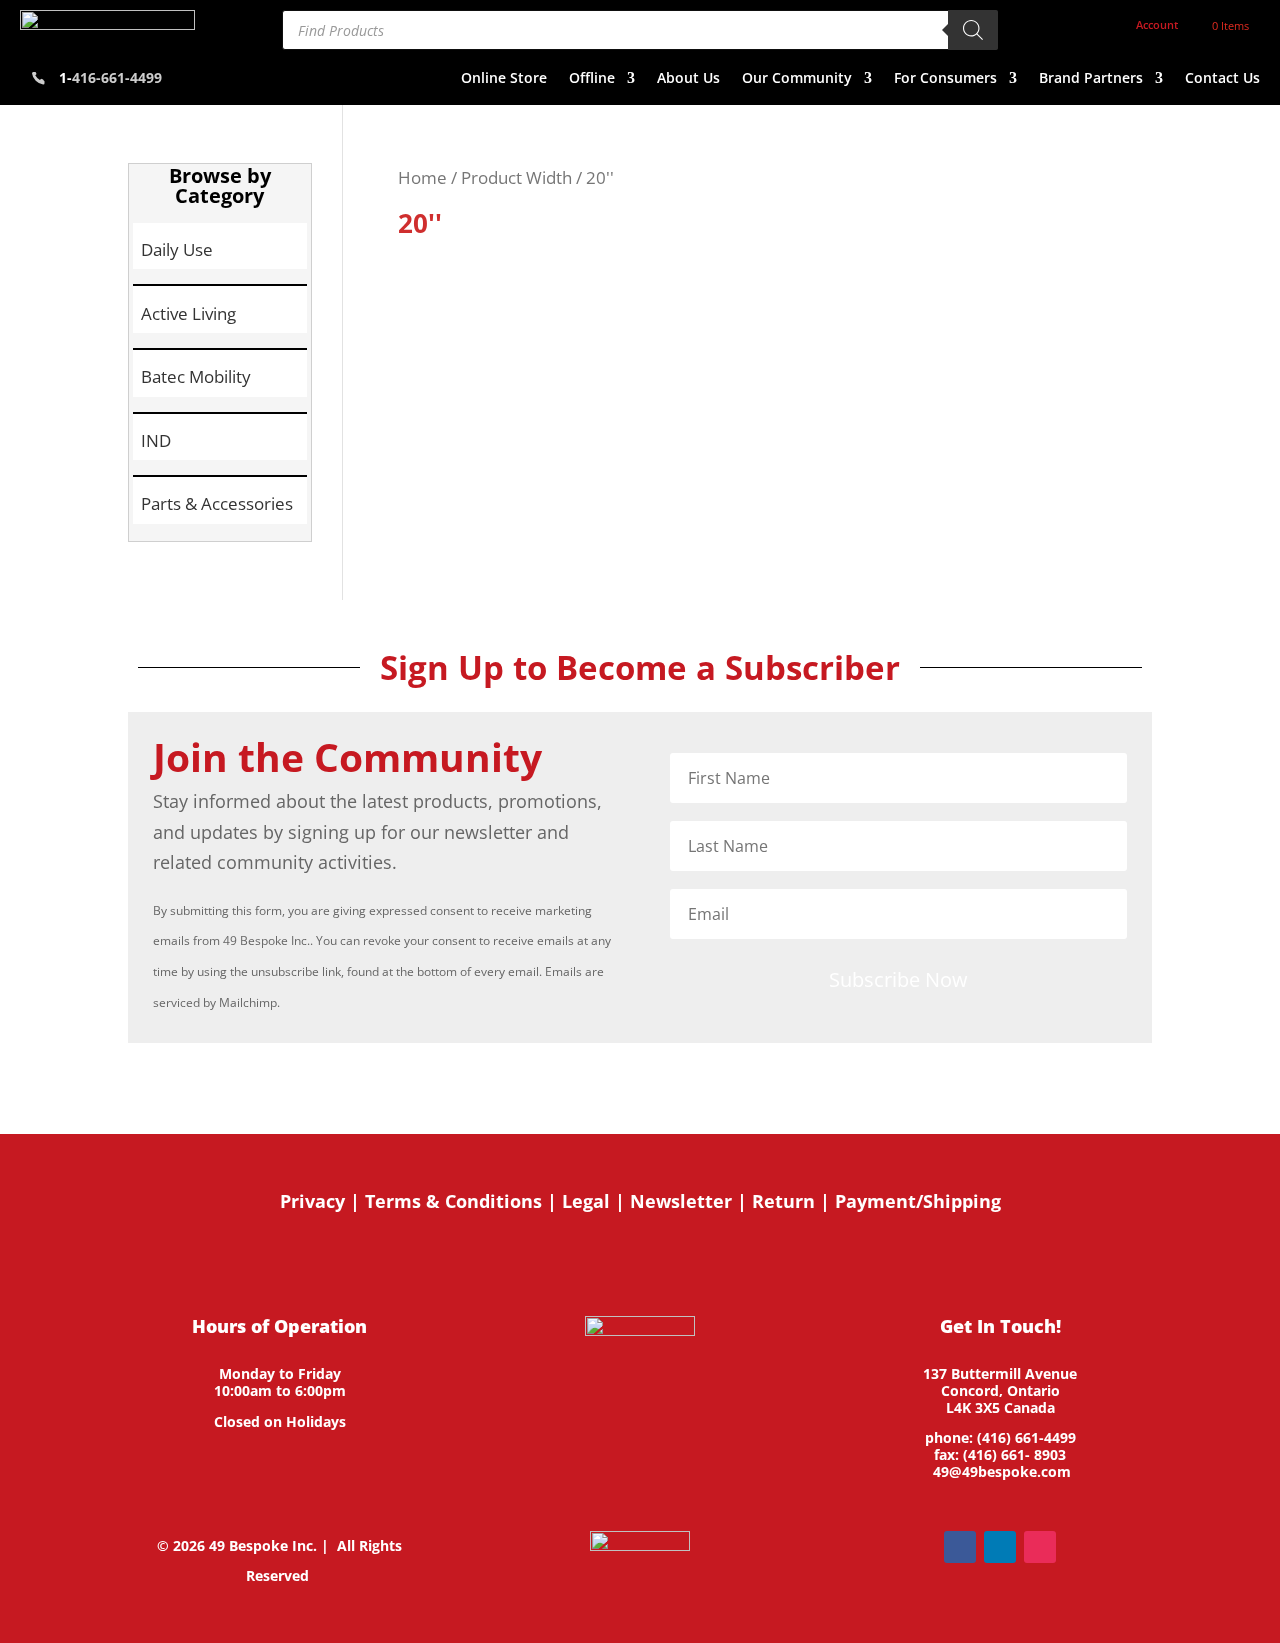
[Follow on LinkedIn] (1000, 1547)
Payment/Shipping (918, 1201)
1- (110, 77)
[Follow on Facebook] (960, 1547)
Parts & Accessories (217, 503)
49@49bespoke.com (1002, 1471)
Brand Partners (1091, 79)
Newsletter (681, 1201)
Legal (586, 1201)
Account (1157, 25)
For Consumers (945, 79)
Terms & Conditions (453, 1201)
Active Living (188, 313)
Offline (592, 79)
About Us (688, 79)
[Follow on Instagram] (1040, 1547)
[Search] (973, 30)
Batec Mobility (196, 376)
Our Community (797, 79)
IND (156, 440)
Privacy (312, 1201)
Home (422, 177)
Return (783, 1201)
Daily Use (177, 249)
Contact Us (1222, 79)
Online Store (504, 79)
